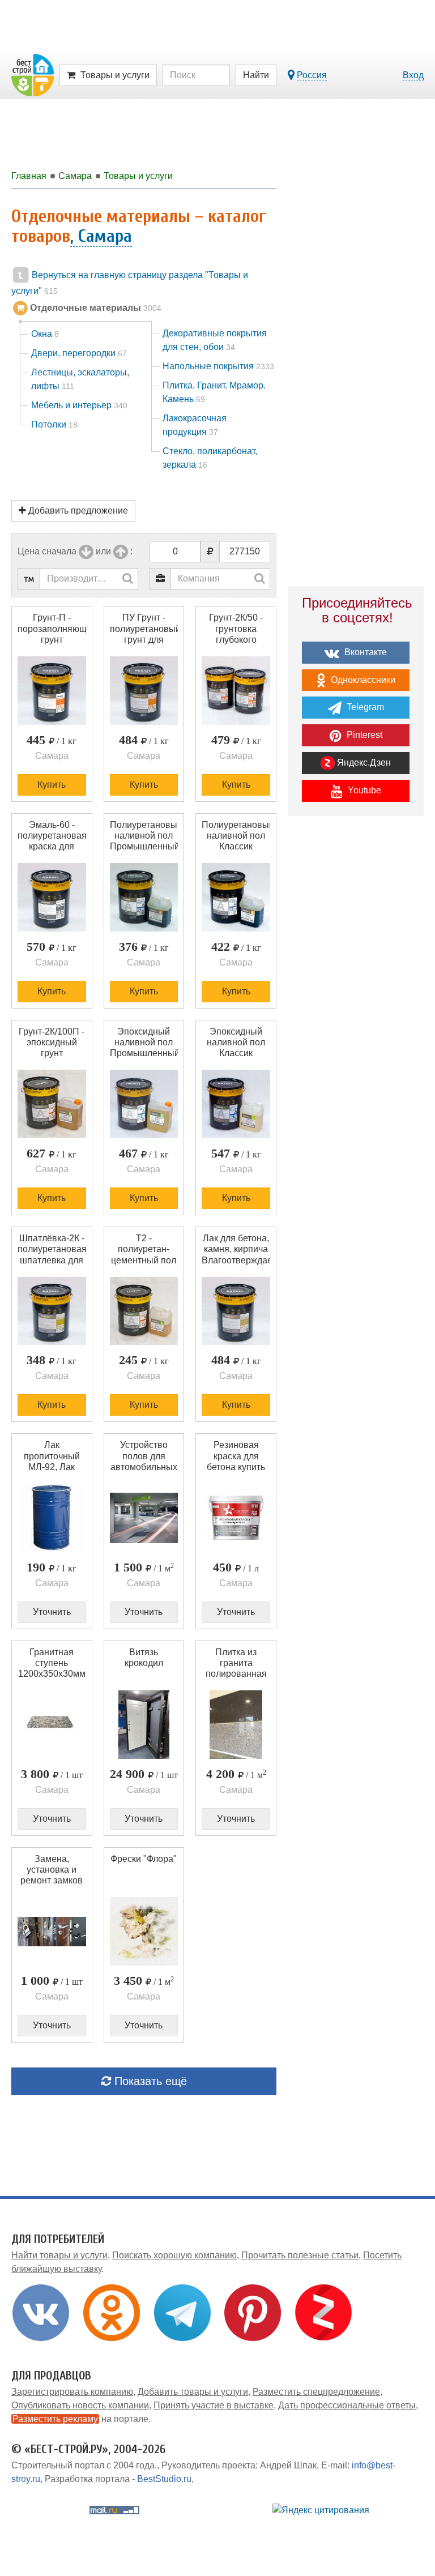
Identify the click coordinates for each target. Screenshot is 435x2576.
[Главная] (33, 74)
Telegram (364, 707)
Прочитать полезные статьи (300, 2255)
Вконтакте (364, 652)
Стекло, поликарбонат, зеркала (210, 458)
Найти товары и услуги (59, 2255)
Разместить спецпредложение (316, 2392)
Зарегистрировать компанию (72, 2392)
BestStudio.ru (164, 2479)
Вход (413, 75)
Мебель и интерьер (79, 405)
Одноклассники (362, 680)
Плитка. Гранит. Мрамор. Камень (214, 392)
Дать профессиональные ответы (347, 2405)
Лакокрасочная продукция (195, 425)
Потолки (54, 424)
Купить (52, 785)
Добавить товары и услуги (193, 2392)
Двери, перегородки (79, 353)
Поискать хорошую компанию (174, 2255)
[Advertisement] (356, 909)
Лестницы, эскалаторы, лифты (80, 379)
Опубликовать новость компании (80, 2405)
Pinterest (363, 735)
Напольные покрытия (218, 366)
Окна (45, 334)
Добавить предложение (77, 510)
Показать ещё (149, 2081)
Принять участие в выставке (214, 2405)
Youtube (363, 790)
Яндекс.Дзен (363, 762)
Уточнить (52, 1612)
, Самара (101, 236)
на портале (80, 2419)
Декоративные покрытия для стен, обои (215, 340)
